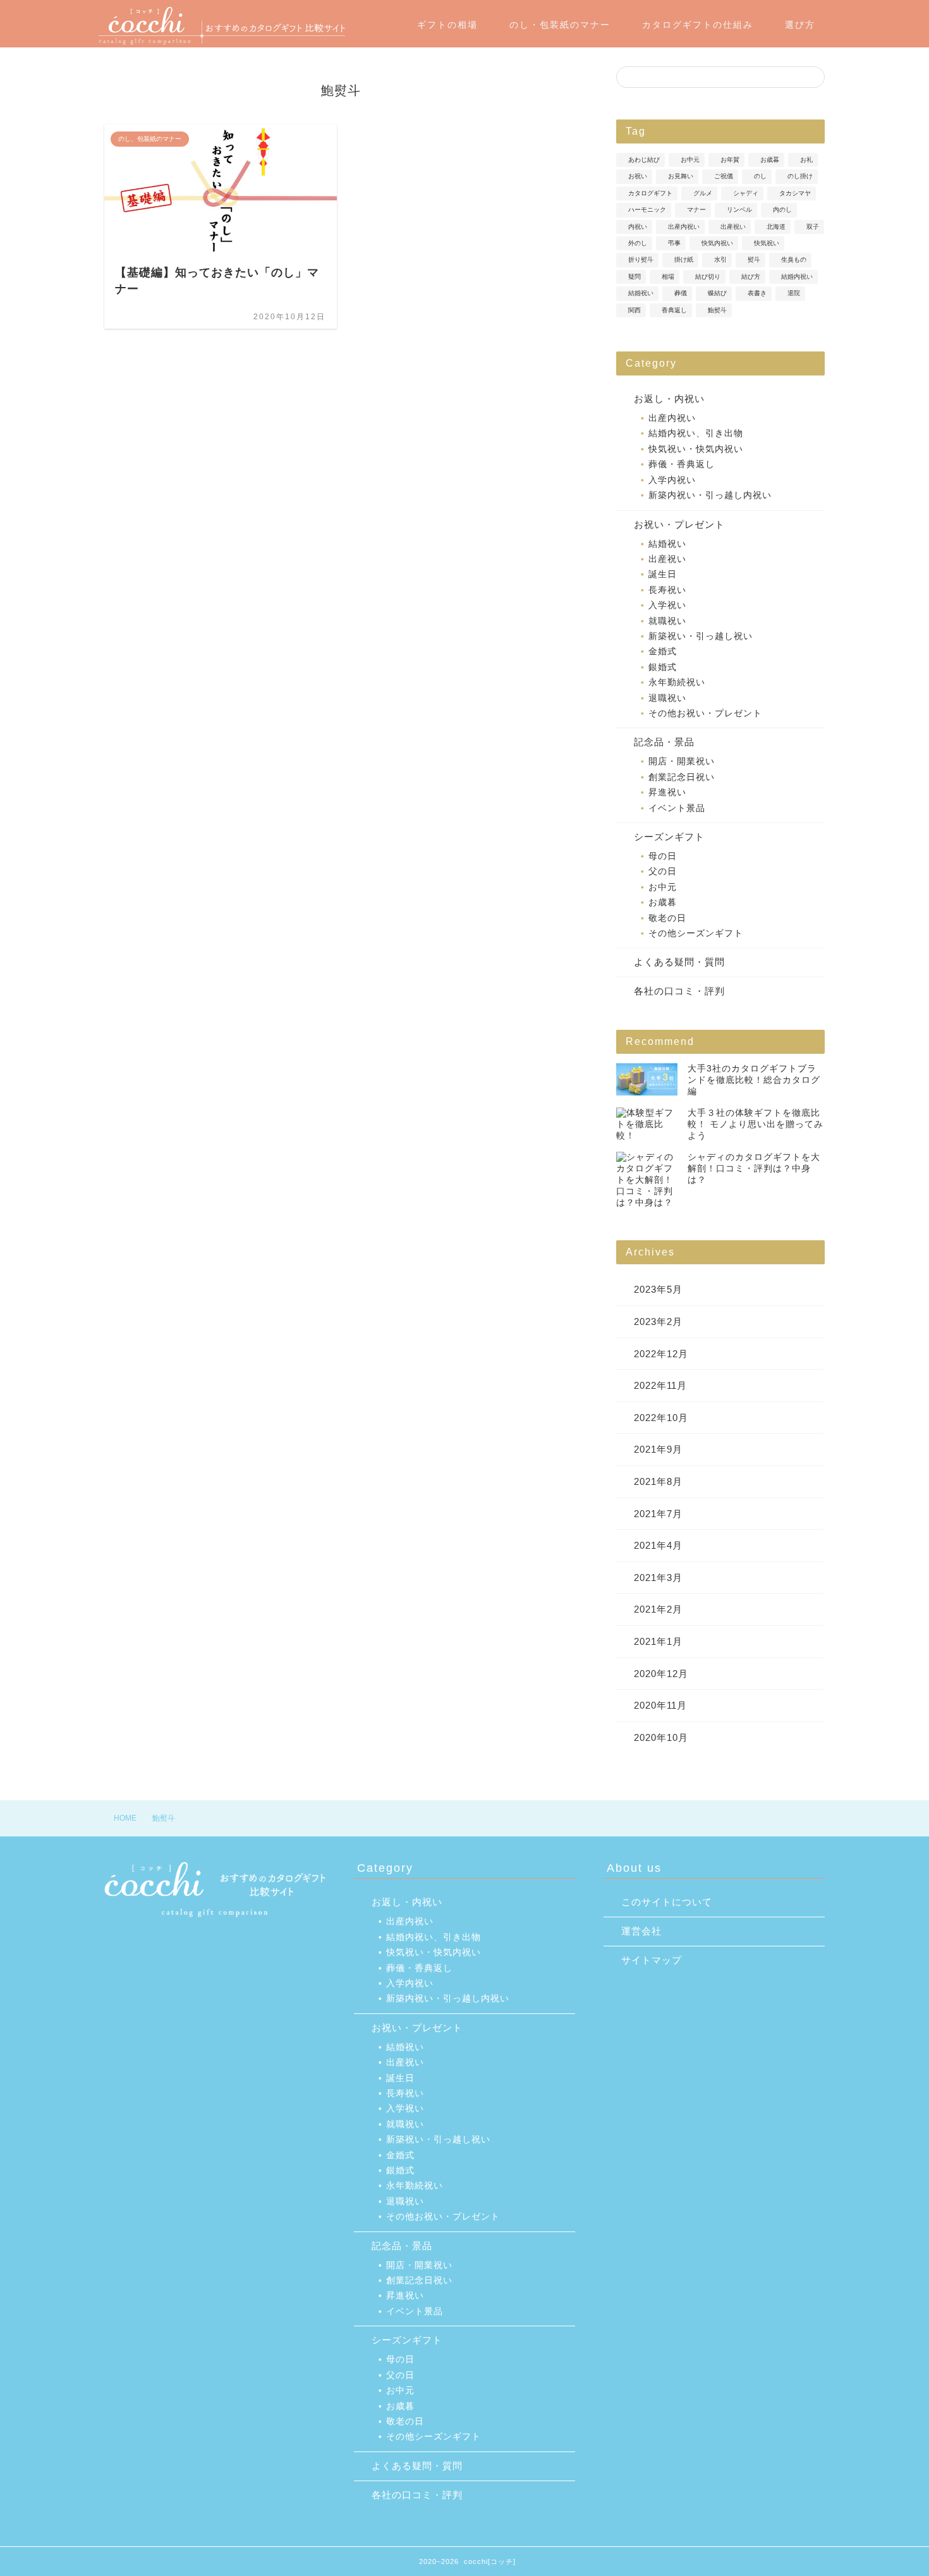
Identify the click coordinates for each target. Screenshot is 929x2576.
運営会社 (641, 1931)
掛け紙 (684, 260)
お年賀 (730, 160)
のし (760, 177)
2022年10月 (661, 1418)
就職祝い (667, 621)
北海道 (776, 227)
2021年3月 (658, 1578)
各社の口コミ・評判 (679, 991)
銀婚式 (663, 667)
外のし (638, 243)
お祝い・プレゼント (679, 524)
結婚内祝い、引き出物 (696, 433)
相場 (668, 277)
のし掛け (800, 177)
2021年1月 (658, 1641)
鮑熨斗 (717, 310)
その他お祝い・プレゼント (705, 713)
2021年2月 (658, 1609)
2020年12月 (661, 1674)
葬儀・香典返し (682, 464)
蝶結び (717, 294)
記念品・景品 (664, 742)
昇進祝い (667, 792)
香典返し (674, 310)
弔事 (674, 243)
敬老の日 (667, 918)
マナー (696, 210)
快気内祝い (717, 243)
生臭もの (794, 260)
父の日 (663, 871)
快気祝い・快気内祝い (696, 449)
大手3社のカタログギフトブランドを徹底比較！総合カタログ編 (754, 1080)
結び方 (751, 277)
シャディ (746, 193)
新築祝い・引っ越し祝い (701, 636)
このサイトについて (667, 1902)
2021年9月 (658, 1449)
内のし (782, 210)
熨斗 (754, 260)
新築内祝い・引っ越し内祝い (710, 495)
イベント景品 (677, 808)
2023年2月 (658, 1322)
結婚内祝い (797, 277)
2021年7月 (658, 1514)
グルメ (703, 193)
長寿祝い (667, 590)
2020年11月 (660, 1705)
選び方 (800, 25)
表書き (757, 294)
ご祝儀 (724, 177)
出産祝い (733, 227)
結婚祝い (641, 294)
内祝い (638, 227)
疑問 (635, 277)
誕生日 (663, 574)
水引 (720, 260)
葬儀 (681, 294)
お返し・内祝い (669, 399)
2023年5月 (658, 1289)
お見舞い (681, 177)
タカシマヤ (795, 193)
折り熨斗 (641, 260)
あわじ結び (644, 160)
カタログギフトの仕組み (698, 25)
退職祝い (667, 698)
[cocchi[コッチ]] (222, 43)
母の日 (663, 856)
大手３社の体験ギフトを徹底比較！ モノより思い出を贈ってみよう (756, 1124)
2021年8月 (658, 1481)
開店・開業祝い (682, 761)
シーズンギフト (669, 837)
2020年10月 (661, 1737)
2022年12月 (661, 1354)
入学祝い (667, 605)
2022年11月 (660, 1385)
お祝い (638, 177)
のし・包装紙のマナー (560, 25)
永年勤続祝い (677, 682)
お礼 (806, 160)
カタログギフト (650, 193)
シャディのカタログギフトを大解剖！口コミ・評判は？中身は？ (754, 1169)
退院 (794, 294)
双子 (813, 227)
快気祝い (767, 243)
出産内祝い (684, 227)
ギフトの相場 (447, 25)
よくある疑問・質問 (679, 962)
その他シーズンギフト (696, 933)
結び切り (708, 277)
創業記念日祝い (682, 777)
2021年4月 (658, 1545)
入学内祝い (672, 480)
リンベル (739, 210)
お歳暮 (770, 160)
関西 (635, 310)
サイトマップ (652, 1960)
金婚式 (663, 651)
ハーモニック (647, 210)
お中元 (690, 160)
